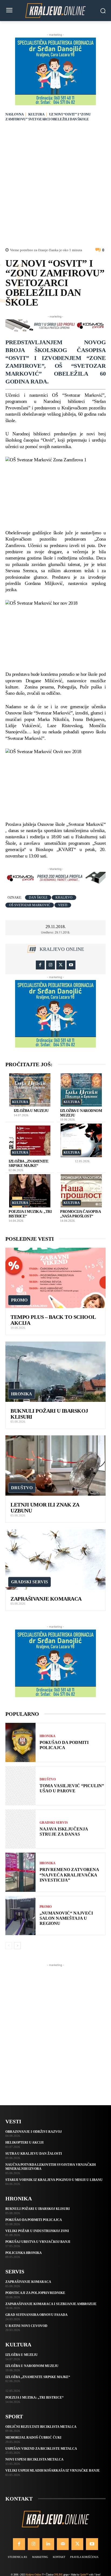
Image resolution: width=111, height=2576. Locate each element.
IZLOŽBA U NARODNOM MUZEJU (32, 2366)
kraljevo (64, 898)
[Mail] (63, 2544)
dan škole (38, 898)
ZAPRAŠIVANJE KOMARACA (46, 1599)
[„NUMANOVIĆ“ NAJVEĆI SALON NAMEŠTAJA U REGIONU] (20, 1916)
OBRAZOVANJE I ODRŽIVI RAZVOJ (34, 2132)
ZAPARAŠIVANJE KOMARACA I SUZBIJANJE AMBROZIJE (51, 2304)
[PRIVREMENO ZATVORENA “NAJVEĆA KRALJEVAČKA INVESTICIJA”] (20, 1872)
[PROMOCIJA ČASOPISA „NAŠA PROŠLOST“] (81, 1191)
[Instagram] (51, 965)
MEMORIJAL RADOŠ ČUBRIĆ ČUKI (33, 2438)
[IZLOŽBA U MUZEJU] (30, 1090)
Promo (19, 1300)
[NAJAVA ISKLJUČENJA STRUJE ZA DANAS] (20, 1829)
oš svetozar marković (30, 905)
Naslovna (14, 114)
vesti (63, 905)
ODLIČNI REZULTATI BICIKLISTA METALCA (41, 2427)
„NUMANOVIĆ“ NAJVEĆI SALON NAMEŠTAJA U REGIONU (66, 1918)
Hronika (22, 1394)
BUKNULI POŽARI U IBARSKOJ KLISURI (38, 2209)
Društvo (22, 1488)
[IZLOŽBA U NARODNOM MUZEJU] (81, 1090)
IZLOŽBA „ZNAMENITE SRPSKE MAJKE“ (38, 2377)
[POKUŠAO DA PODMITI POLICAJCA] (20, 1742)
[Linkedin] (48, 2544)
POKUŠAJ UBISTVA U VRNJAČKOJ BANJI (38, 2242)
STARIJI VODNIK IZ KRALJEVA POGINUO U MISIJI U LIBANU (54, 2180)
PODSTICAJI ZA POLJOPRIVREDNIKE (35, 2293)
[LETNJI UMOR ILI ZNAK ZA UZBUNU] (55, 1466)
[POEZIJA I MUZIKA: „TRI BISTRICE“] (30, 1191)
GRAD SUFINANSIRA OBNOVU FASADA (37, 2315)
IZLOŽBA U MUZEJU (31, 1111)
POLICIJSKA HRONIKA (24, 2253)
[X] (61, 965)
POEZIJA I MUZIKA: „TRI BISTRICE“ (34, 2398)
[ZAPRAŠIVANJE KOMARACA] (55, 1559)
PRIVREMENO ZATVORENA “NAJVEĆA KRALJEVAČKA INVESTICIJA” (69, 1875)
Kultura (36, 114)
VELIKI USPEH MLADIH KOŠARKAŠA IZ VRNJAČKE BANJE (53, 2471)
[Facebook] (40, 965)
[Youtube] (71, 965)
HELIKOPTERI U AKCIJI (25, 2143)
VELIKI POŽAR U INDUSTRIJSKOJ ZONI (37, 2231)
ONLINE (58, 2575)
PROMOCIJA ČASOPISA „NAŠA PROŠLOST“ (80, 1214)
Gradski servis (30, 1582)
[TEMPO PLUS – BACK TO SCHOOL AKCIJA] (55, 1278)
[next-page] (17, 1946)
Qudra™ (84, 2575)
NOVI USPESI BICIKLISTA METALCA (34, 2459)
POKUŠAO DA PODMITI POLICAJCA (34, 2220)
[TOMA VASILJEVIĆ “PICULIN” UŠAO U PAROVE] (20, 1786)
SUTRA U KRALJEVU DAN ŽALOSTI (34, 2154)
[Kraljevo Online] (55, 11)
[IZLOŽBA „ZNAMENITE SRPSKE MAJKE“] (30, 1140)
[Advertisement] (55, 186)
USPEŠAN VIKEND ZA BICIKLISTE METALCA (41, 2449)
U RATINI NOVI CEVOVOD (26, 2326)
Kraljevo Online (62, 949)
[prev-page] (9, 1946)
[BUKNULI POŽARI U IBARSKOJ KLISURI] (55, 1372)
